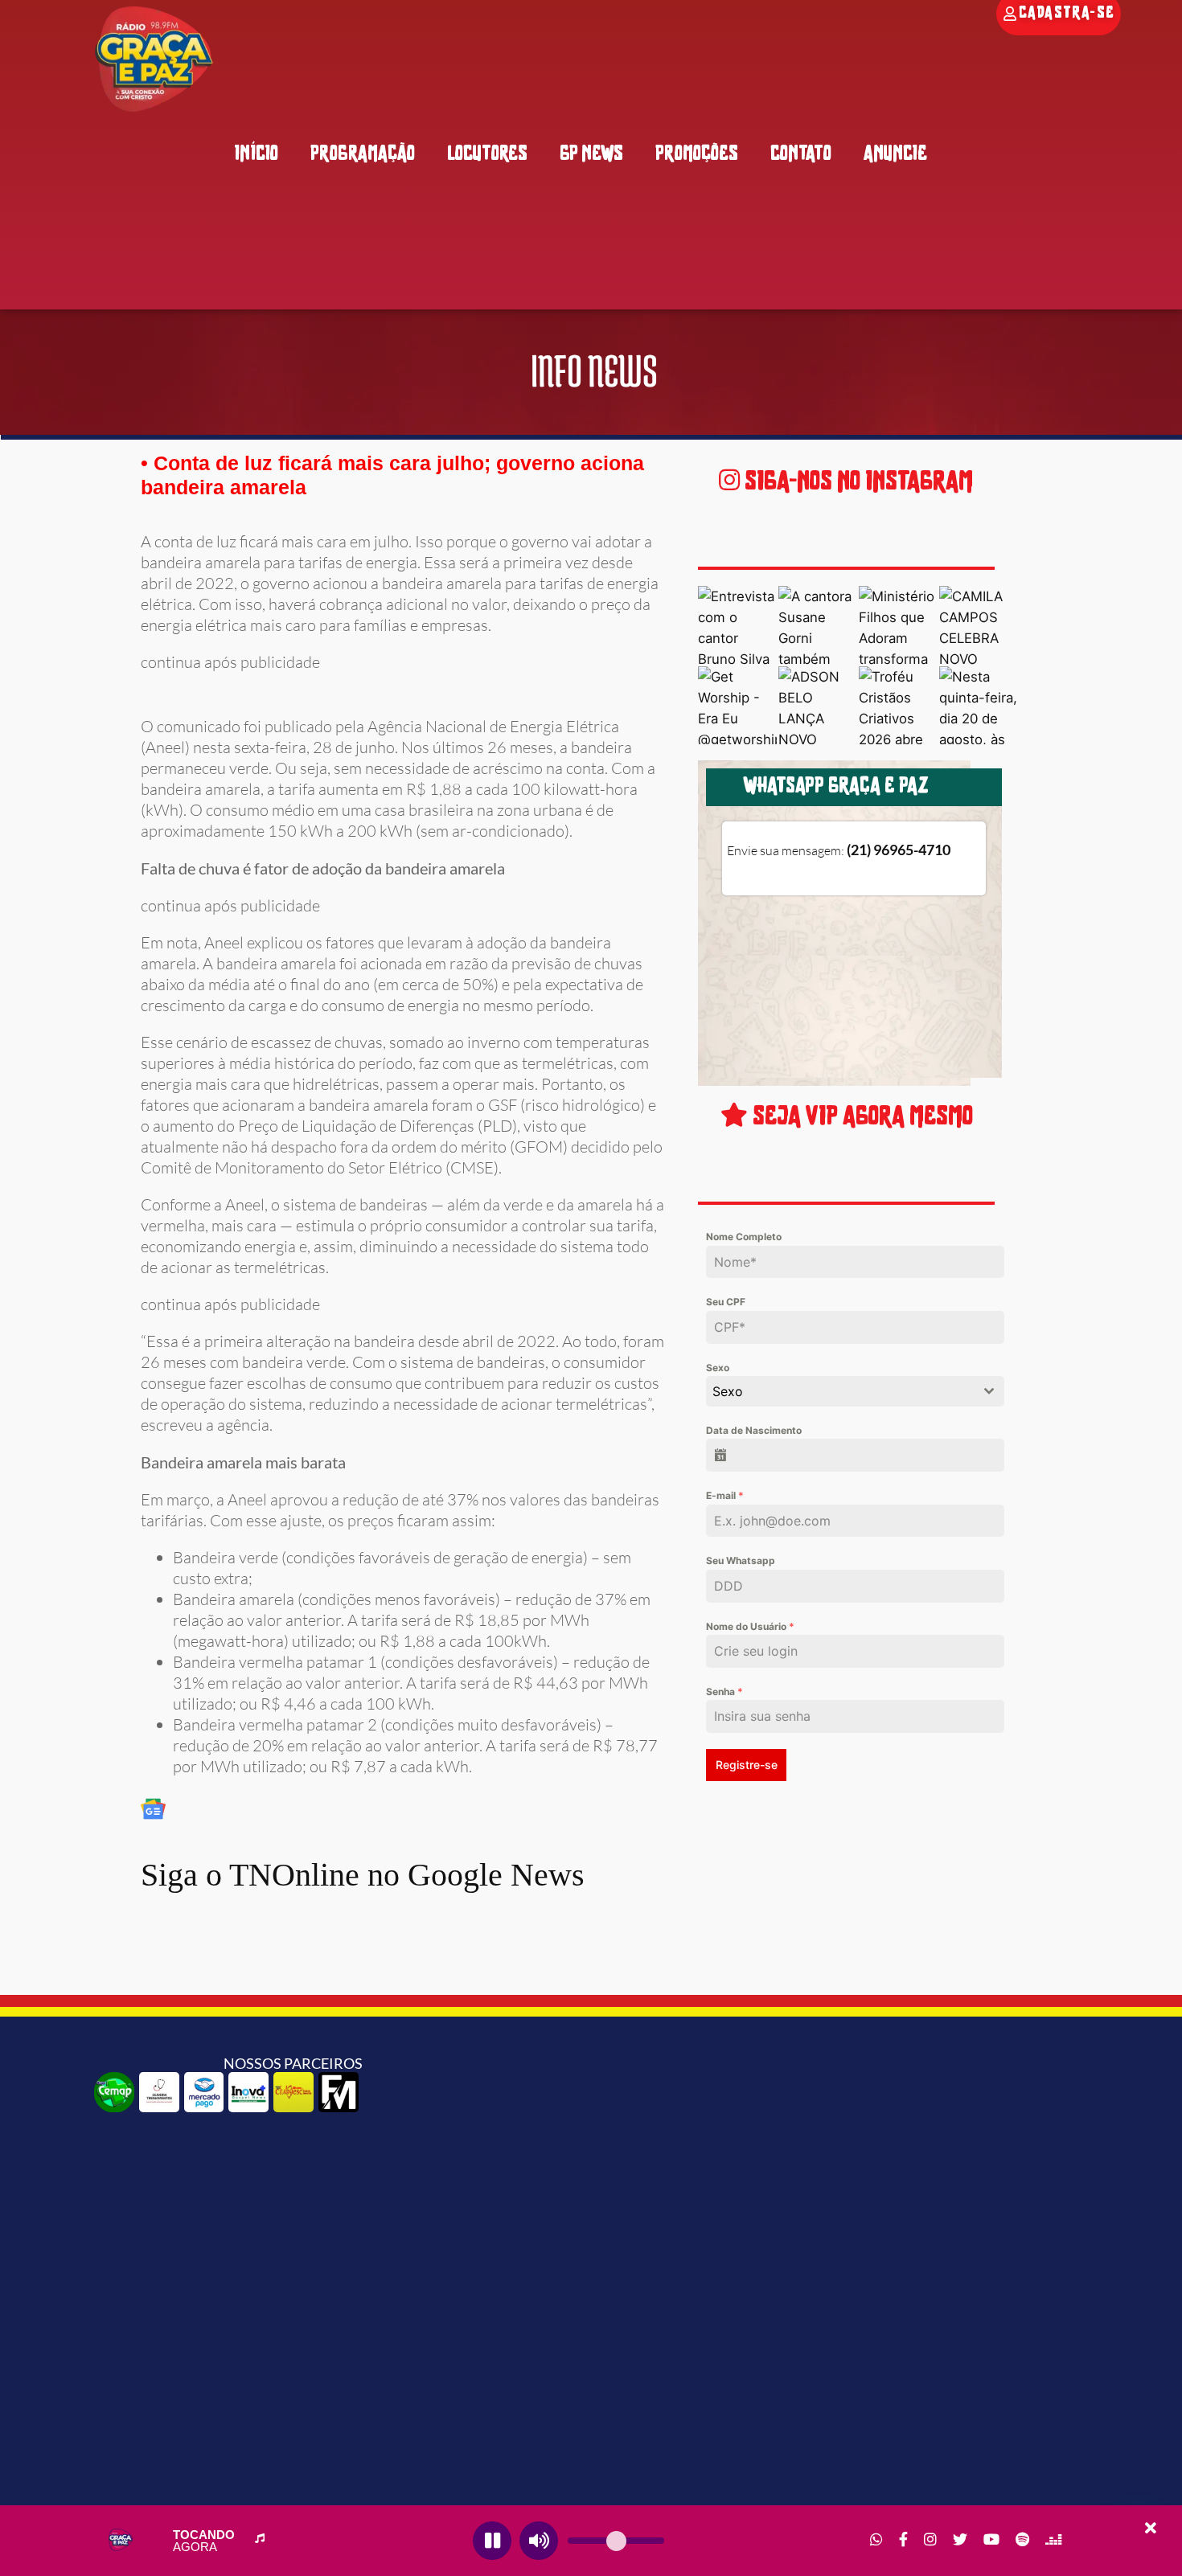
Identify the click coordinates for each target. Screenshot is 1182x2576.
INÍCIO (256, 155)
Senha (724, 1691)
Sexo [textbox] (728, 1391)
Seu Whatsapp (741, 1560)
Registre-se (747, 1765)
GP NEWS (591, 155)
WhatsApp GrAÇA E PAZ (835, 787)
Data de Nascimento (754, 1430)
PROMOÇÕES (697, 155)
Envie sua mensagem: (839, 850)
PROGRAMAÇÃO (363, 155)
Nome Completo (744, 1237)
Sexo (718, 1368)
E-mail (725, 1495)
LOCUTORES (487, 155)
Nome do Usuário (750, 1626)
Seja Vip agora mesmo (860, 1118)
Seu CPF (726, 1302)
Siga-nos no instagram (856, 483)
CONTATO (801, 155)
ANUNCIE (895, 155)
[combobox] (855, 1391)
